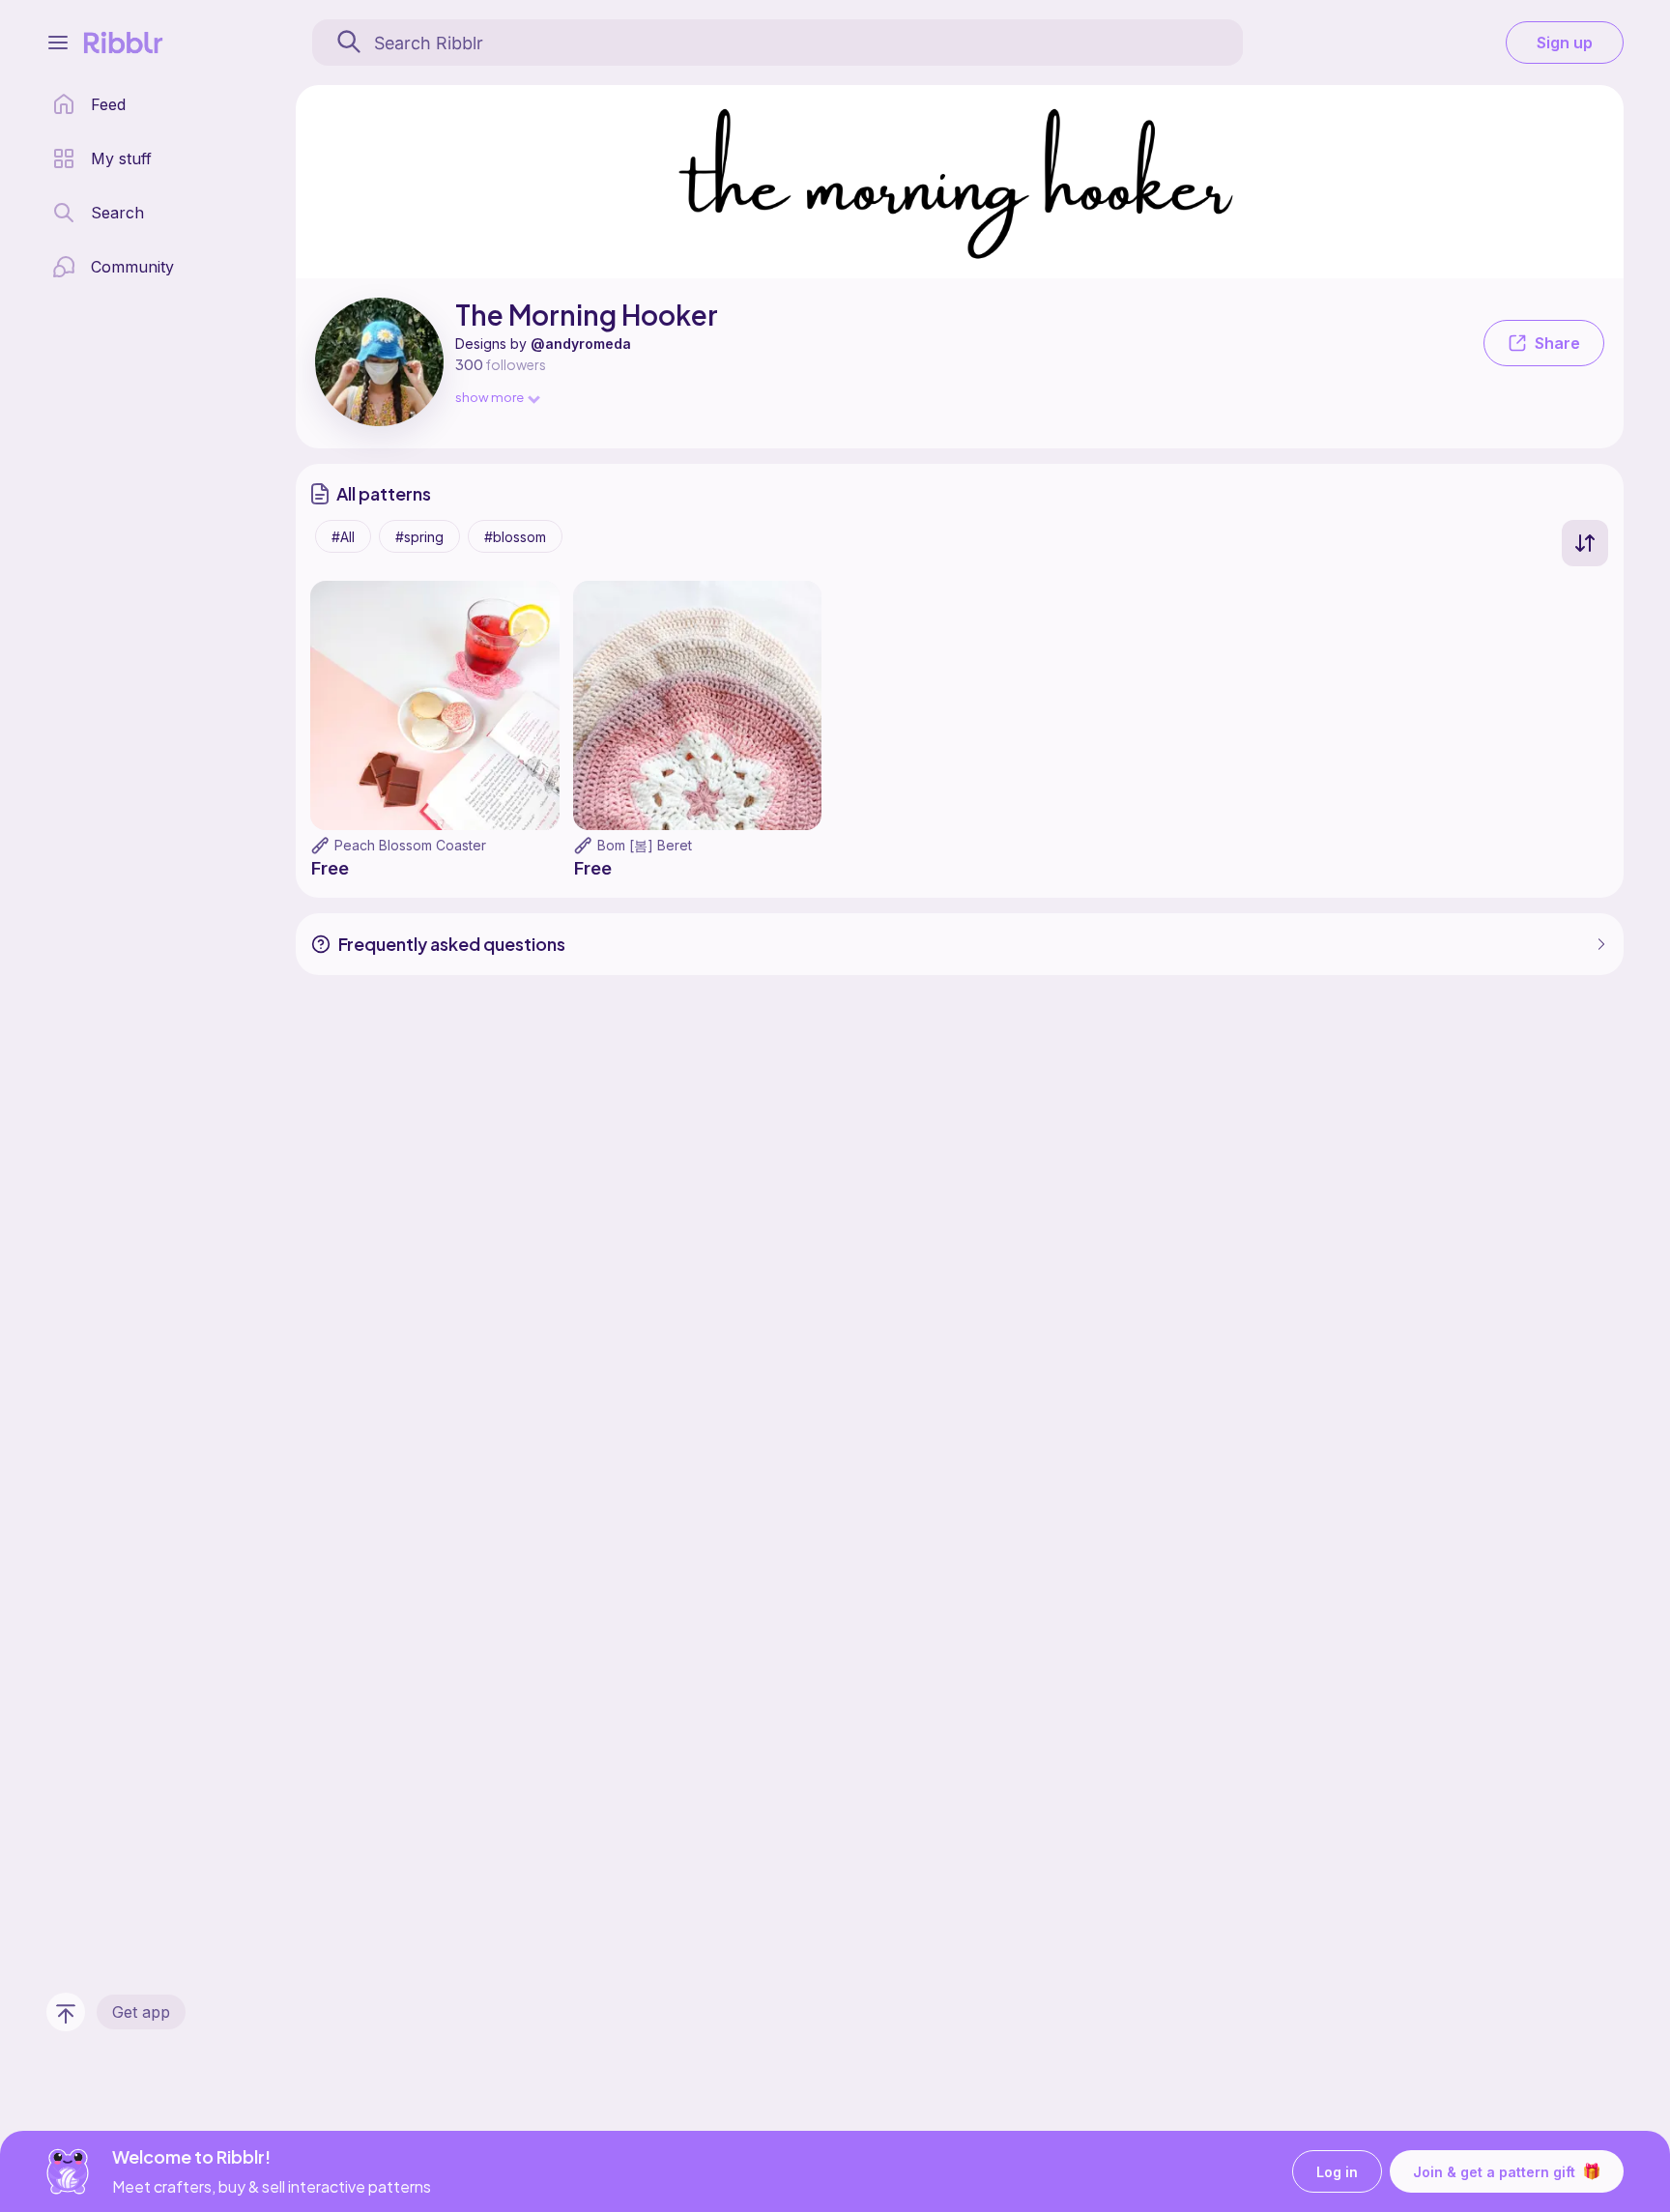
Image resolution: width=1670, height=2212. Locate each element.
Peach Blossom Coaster (410, 845)
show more (489, 397)
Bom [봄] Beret (645, 845)
